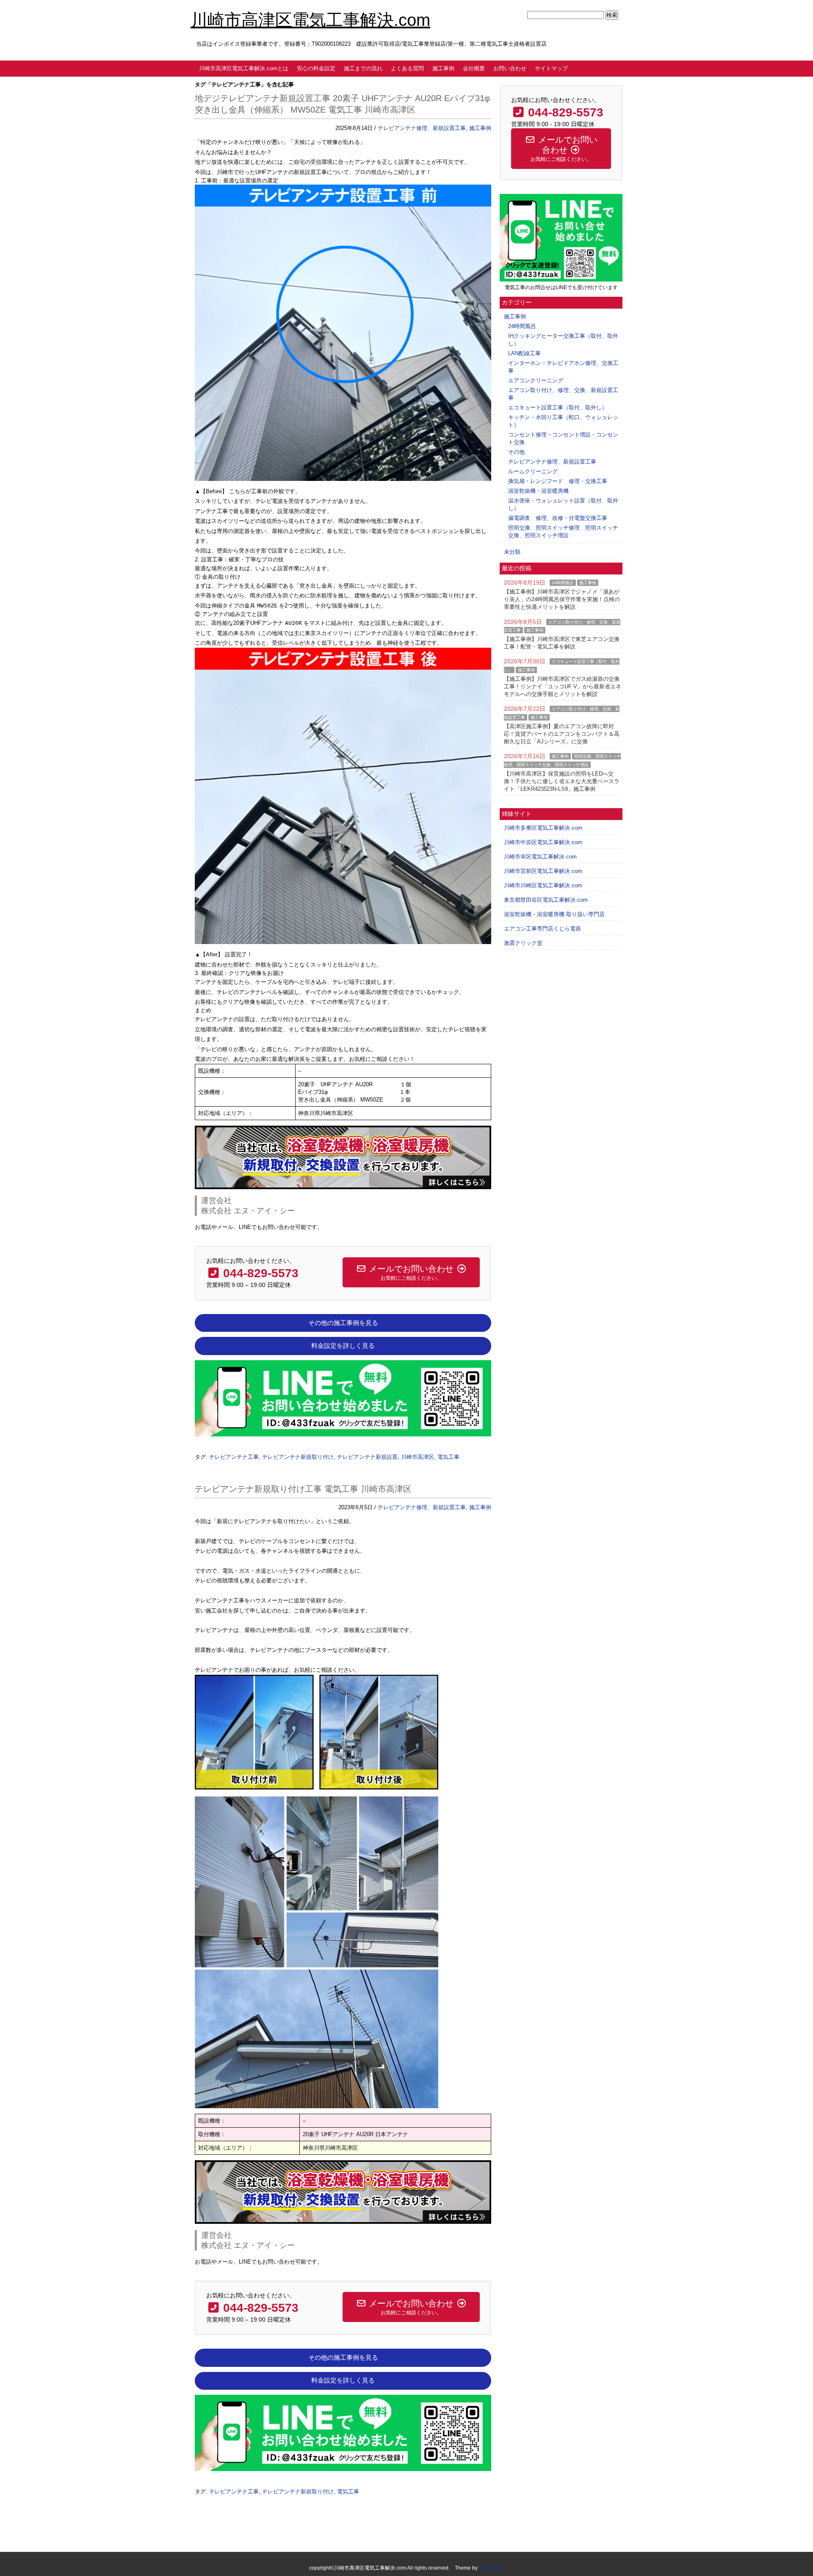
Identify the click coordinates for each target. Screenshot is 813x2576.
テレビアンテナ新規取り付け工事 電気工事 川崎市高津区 (303, 1489)
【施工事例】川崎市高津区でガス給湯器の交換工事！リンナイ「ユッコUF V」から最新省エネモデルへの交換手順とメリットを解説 (563, 686)
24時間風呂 (522, 326)
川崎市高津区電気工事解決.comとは (244, 68)
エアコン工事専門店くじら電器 (542, 929)
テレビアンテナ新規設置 (367, 1457)
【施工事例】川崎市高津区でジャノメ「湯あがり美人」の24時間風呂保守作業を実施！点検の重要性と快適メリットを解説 (562, 599)
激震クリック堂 (523, 943)
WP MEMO (491, 2568)
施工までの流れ (363, 68)
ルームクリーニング (533, 471)
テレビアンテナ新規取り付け (298, 1457)
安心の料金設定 (316, 68)
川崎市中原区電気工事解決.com (543, 842)
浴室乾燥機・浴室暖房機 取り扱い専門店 (554, 914)
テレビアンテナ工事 (234, 1457)
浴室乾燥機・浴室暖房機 (538, 491)
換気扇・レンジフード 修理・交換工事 (558, 481)
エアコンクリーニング (536, 380)
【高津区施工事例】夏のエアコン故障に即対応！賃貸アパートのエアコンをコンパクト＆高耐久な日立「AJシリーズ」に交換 (562, 734)
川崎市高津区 (418, 1457)
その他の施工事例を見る (343, 1323)
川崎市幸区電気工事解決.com (540, 857)
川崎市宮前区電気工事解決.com (543, 871)
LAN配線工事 (524, 353)
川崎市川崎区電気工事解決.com (543, 885)
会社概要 (474, 68)
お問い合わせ (510, 68)
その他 (516, 452)
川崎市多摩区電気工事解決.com (543, 828)
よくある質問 (407, 68)
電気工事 (448, 1457)
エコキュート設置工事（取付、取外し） (558, 407)
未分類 (512, 552)
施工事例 (443, 68)
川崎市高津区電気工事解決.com (310, 20)
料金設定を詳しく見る (343, 1346)
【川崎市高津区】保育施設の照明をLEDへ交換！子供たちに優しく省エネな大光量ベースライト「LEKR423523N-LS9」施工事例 (562, 781)
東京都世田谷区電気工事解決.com (546, 900)
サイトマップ (551, 68)
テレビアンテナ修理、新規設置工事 (422, 128)
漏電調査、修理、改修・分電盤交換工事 (558, 518)
